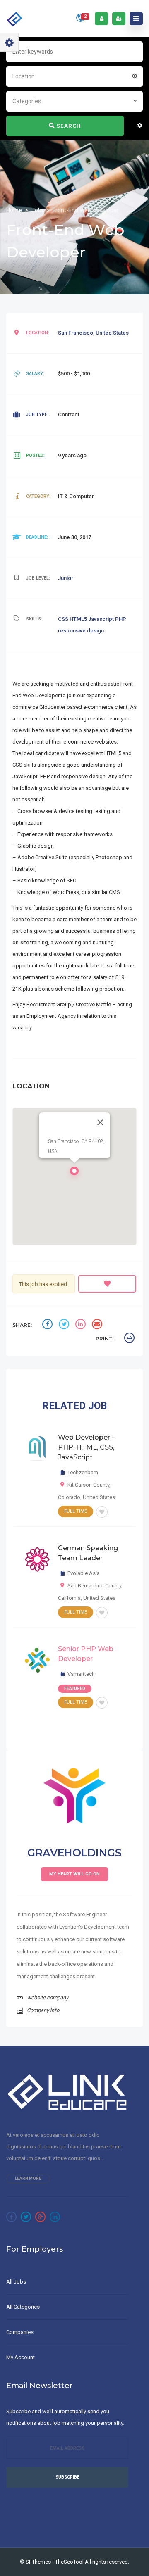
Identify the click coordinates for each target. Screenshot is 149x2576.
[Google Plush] (40, 2217)
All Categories (23, 2307)
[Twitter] (26, 2217)
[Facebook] (11, 2217)
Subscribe (67, 2477)
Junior (66, 578)
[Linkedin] (55, 2217)
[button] (74, 1173)
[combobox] (74, 76)
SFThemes (38, 2562)
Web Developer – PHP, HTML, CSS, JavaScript (87, 1447)
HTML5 (79, 619)
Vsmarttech (81, 1674)
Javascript (102, 619)
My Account (20, 2357)
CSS (64, 619)
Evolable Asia (84, 1573)
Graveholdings (74, 1853)
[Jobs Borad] (15, 19)
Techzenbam (83, 1472)
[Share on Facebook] (48, 1325)
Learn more (28, 2178)
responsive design (81, 631)
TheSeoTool (69, 2562)
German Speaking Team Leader (88, 1553)
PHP (121, 619)
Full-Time (76, 1511)
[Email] (98, 1325)
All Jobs (16, 2282)
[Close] (100, 1122)
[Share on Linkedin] (82, 1325)
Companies (20, 2332)
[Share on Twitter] (65, 1325)
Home (15, 210)
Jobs (38, 210)
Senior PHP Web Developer (86, 1654)
